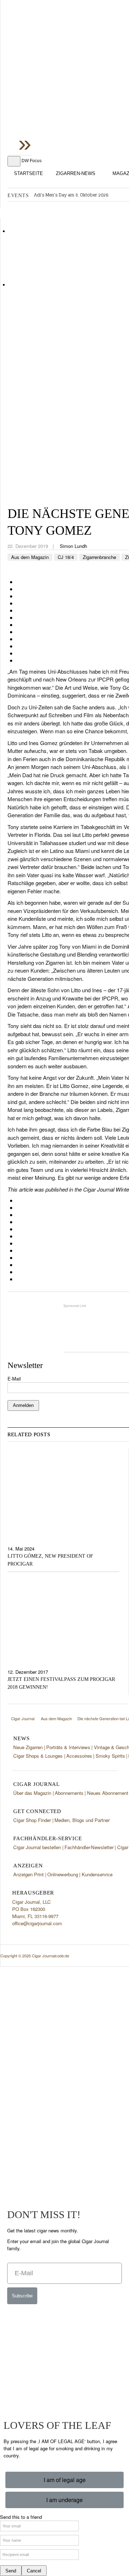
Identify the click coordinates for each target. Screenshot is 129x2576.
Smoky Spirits (110, 1756)
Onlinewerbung (63, 1874)
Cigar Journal (65, 57)
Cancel (34, 2571)
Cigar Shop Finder (32, 1820)
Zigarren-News (76, 173)
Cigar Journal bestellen (37, 1847)
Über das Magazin (32, 1793)
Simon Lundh (73, 546)
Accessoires (79, 1756)
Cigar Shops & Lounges (38, 1756)
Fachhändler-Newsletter (89, 1847)
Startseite (28, 173)
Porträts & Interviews (68, 1747)
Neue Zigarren (28, 1747)
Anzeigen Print (28, 1874)
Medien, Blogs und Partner (82, 1820)
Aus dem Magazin (30, 557)
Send (11, 2571)
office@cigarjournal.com (37, 1923)
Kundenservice (97, 1874)
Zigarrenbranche (99, 557)
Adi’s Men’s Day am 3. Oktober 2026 (71, 195)
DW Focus (32, 161)
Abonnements (69, 1793)
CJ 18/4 (66, 557)
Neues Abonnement (108, 1793)
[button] (64, 2480)
